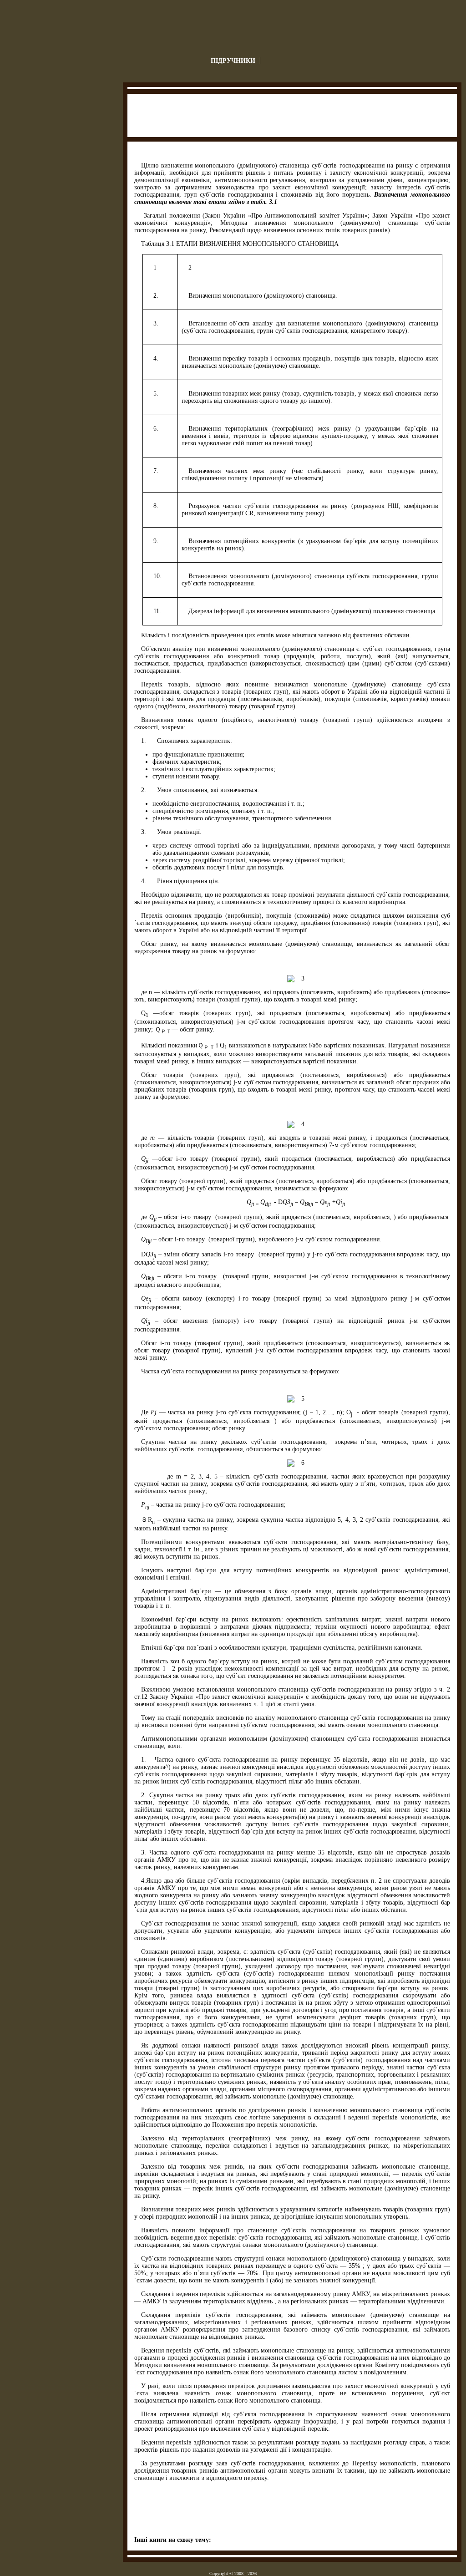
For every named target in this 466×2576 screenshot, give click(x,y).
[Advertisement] (293, 117)
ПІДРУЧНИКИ (233, 61)
